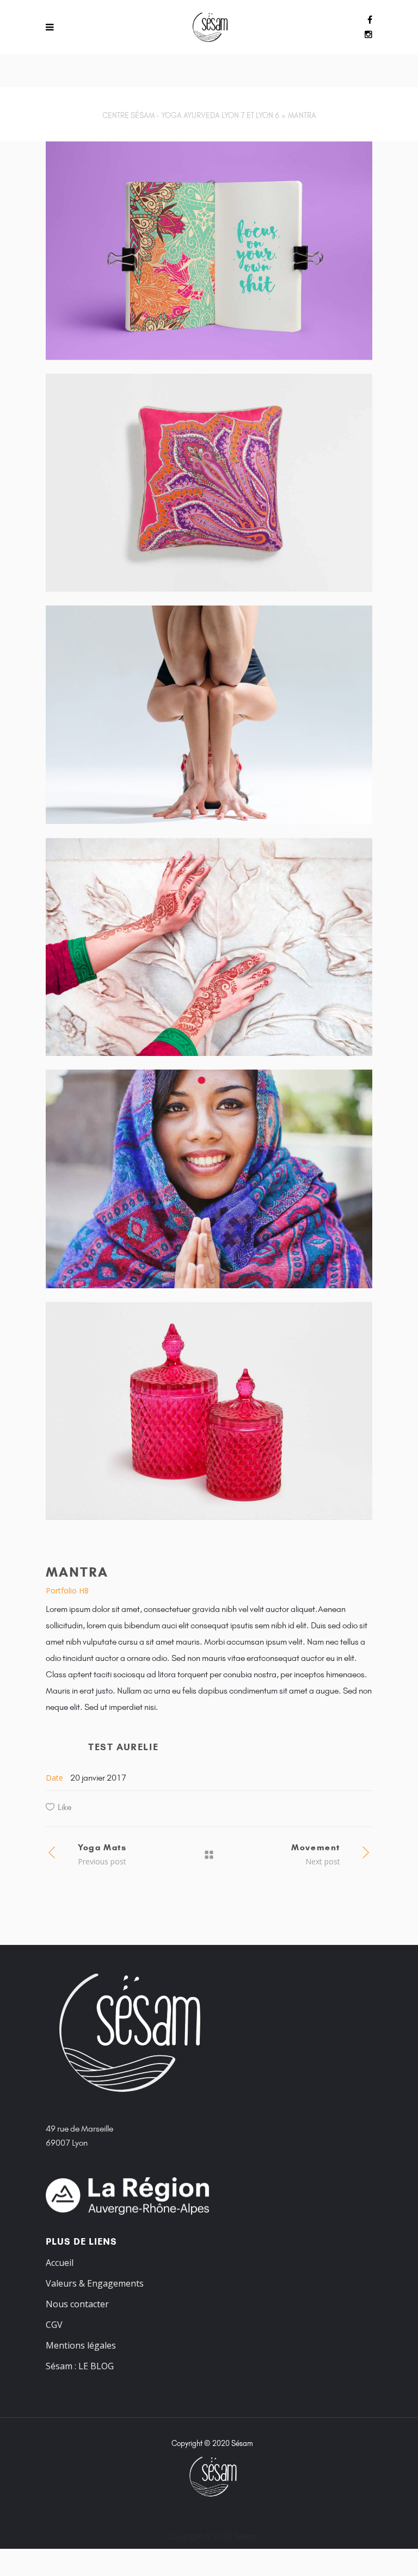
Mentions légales (81, 2345)
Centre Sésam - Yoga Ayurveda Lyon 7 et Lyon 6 (191, 116)
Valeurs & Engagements (95, 2283)
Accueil (60, 2263)
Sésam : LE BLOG (80, 2366)
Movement (316, 1847)
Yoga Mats (102, 1847)
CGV (54, 2325)
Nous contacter (77, 2304)
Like (64, 1807)
